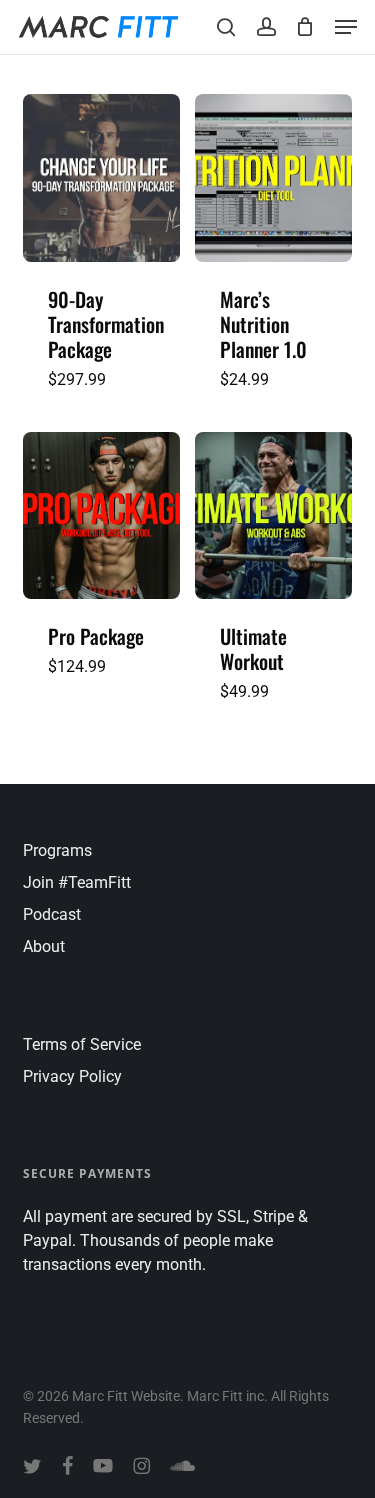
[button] (346, 27)
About (44, 946)
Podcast (52, 914)
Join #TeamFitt (77, 882)
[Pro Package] (101, 516)
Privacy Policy (72, 1076)
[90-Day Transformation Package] (101, 178)
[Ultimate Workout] (273, 516)
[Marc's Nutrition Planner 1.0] (273, 178)
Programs (57, 850)
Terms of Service (82, 1044)
